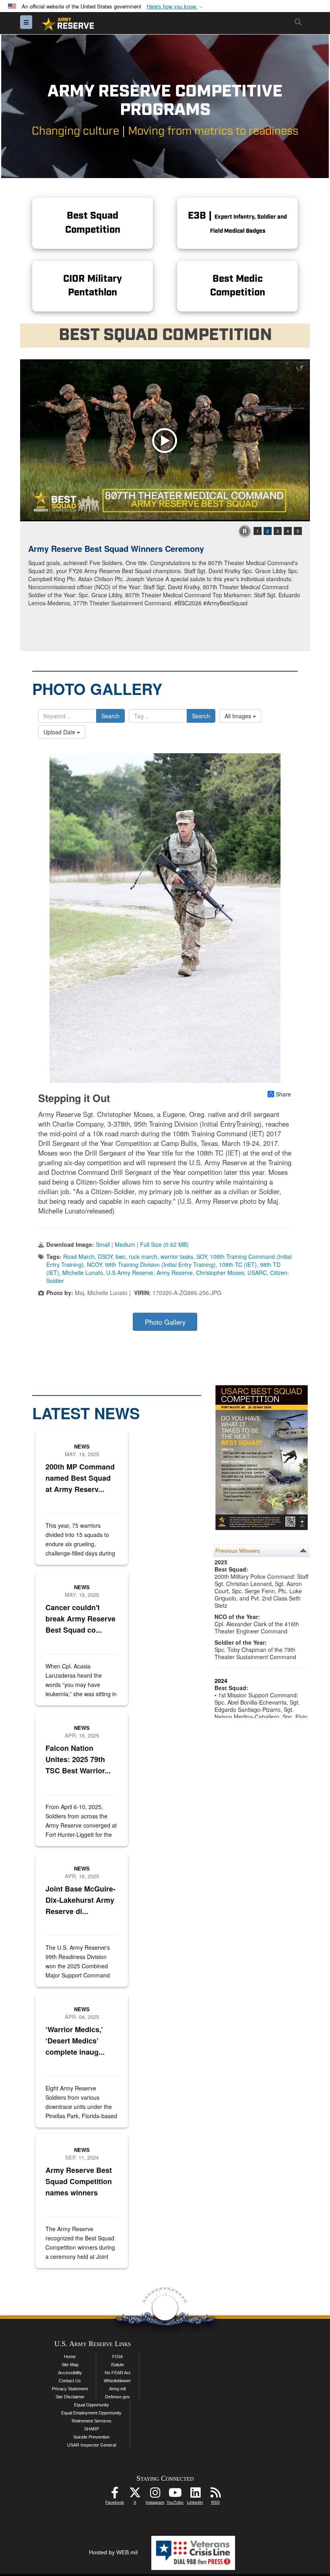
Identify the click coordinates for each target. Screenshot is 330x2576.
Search (110, 716)
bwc (121, 1256)
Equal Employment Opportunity (91, 2413)
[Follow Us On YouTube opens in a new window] (175, 2495)
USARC (257, 1273)
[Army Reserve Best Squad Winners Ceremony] (165, 440)
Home (70, 2357)
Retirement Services (92, 2421)
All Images (239, 716)
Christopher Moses (220, 1273)
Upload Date (60, 732)
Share (283, 1094)
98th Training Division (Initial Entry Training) (160, 1264)
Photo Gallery (165, 1322)
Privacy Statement (70, 2389)
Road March (79, 1256)
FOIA (118, 2357)
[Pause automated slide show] (245, 531)
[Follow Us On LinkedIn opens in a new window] (195, 2495)
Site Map (70, 2365)
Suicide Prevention (91, 2437)
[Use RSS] (215, 2495)
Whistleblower (117, 2381)
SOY (202, 1256)
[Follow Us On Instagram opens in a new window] (155, 2495)
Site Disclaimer (70, 2397)
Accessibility (70, 2373)
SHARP (92, 2429)
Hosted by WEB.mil (113, 2552)
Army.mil (117, 2389)
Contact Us (70, 2381)
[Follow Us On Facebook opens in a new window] (115, 2495)
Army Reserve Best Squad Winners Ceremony (116, 548)
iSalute (118, 2365)
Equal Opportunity (92, 2405)
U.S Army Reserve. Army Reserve (150, 1273)
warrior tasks (177, 1256)
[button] (176, 7)
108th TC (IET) (238, 1264)
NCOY (94, 1264)
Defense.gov (118, 2397)
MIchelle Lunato (83, 1273)
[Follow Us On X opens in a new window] (135, 2495)
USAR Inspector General (92, 2445)
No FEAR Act (118, 2373)
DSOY (105, 1256)
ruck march (143, 1256)
